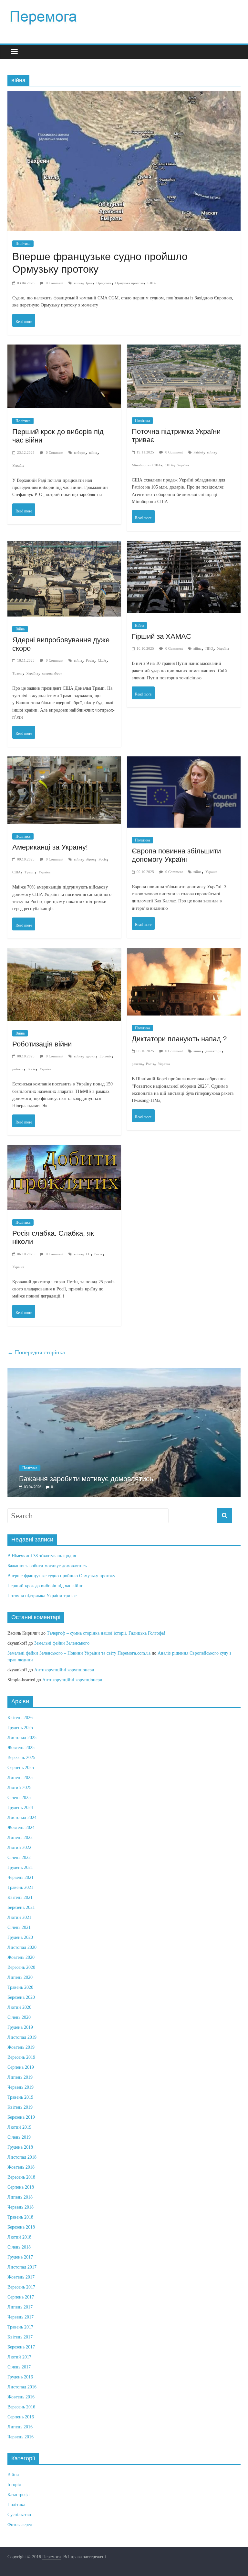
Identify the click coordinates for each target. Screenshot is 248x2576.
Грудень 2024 (20, 1808)
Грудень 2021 (20, 1867)
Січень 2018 (19, 2247)
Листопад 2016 (22, 2387)
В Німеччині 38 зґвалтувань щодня (42, 1556)
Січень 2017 (19, 2367)
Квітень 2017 (20, 2337)
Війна (20, 629)
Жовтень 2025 (21, 1748)
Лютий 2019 (19, 2127)
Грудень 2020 (20, 1937)
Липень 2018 (20, 2197)
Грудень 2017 (20, 2257)
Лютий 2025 (19, 1788)
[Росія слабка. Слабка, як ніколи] (64, 1151)
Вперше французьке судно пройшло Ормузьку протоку (61, 1576)
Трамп (17, 673)
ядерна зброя (52, 673)
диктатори (213, 1051)
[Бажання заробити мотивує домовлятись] (124, 1371)
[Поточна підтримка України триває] (184, 351)
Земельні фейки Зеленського (62, 1643)
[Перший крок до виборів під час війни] (64, 351)
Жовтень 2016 (21, 2397)
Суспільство (19, 2515)
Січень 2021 (19, 1927)
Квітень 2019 (20, 2107)
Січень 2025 (19, 1798)
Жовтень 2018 (21, 2167)
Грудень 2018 (20, 2147)
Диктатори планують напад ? (179, 1039)
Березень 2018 (21, 2227)
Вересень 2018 (21, 2177)
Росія (90, 660)
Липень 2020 (20, 1977)
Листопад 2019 (22, 2037)
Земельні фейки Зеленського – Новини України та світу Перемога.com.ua (79, 1653)
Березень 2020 (21, 1997)
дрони (91, 1056)
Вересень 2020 (21, 1967)
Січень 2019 (19, 2137)
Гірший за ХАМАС (161, 636)
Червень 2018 (21, 2207)
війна (78, 283)
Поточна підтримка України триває (42, 1596)
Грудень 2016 (20, 2377)
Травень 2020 (20, 1987)
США (152, 283)
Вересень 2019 (21, 2057)
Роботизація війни (42, 1044)
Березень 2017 (21, 2347)
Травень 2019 (20, 2097)
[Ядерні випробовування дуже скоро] (64, 547)
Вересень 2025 (21, 1758)
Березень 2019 (21, 2117)
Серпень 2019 (21, 2067)
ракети (137, 1064)
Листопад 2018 (22, 2157)
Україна (18, 465)
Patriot (198, 452)
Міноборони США (146, 465)
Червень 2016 (21, 2437)
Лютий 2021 (19, 1917)
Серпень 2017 (21, 2297)
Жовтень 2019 (21, 2047)
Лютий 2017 (19, 2357)
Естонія (105, 1056)
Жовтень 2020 (21, 1957)
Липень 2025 (20, 1778)
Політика (23, 244)
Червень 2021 (21, 1877)
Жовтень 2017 (21, 2277)
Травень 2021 (20, 1887)
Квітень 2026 (20, 1718)
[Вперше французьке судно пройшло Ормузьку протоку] (124, 97)
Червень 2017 (21, 2317)
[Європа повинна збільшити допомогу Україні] (184, 763)
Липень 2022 (20, 1837)
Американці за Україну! (50, 847)
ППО (209, 648)
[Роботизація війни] (64, 954)
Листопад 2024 (22, 1818)
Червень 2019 (21, 2087)
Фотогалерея (20, 2525)
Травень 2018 (20, 2217)
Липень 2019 (20, 2077)
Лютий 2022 (19, 1847)
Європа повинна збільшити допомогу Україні (176, 855)
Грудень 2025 (20, 1728)
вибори (80, 452)
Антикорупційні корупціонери (64, 1670)
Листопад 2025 (22, 1738)
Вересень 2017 (21, 2287)
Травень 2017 (20, 2327)
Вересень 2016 (21, 2407)
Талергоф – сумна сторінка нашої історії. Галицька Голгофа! (106, 1633)
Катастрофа (18, 2495)
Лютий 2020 (19, 2007)
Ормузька (104, 283)
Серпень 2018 (21, 2187)
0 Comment (54, 283)
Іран (89, 283)
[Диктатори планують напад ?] (184, 954)
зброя (90, 859)
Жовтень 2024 (21, 1828)
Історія (14, 2485)
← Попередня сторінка (36, 1352)
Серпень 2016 (21, 2417)
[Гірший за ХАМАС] (184, 547)
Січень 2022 (19, 1857)
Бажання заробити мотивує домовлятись (86, 1479)
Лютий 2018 (19, 2237)
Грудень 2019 (20, 2027)
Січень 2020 (19, 2017)
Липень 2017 (20, 2307)
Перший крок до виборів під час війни (46, 1586)
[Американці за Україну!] (64, 763)
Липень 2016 (20, 2427)
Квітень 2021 (20, 1897)
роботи (18, 1069)
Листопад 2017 (22, 2267)
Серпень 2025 (21, 1768)
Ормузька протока (129, 283)
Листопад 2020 (22, 1947)
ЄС (88, 1254)
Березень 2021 (21, 1907)
